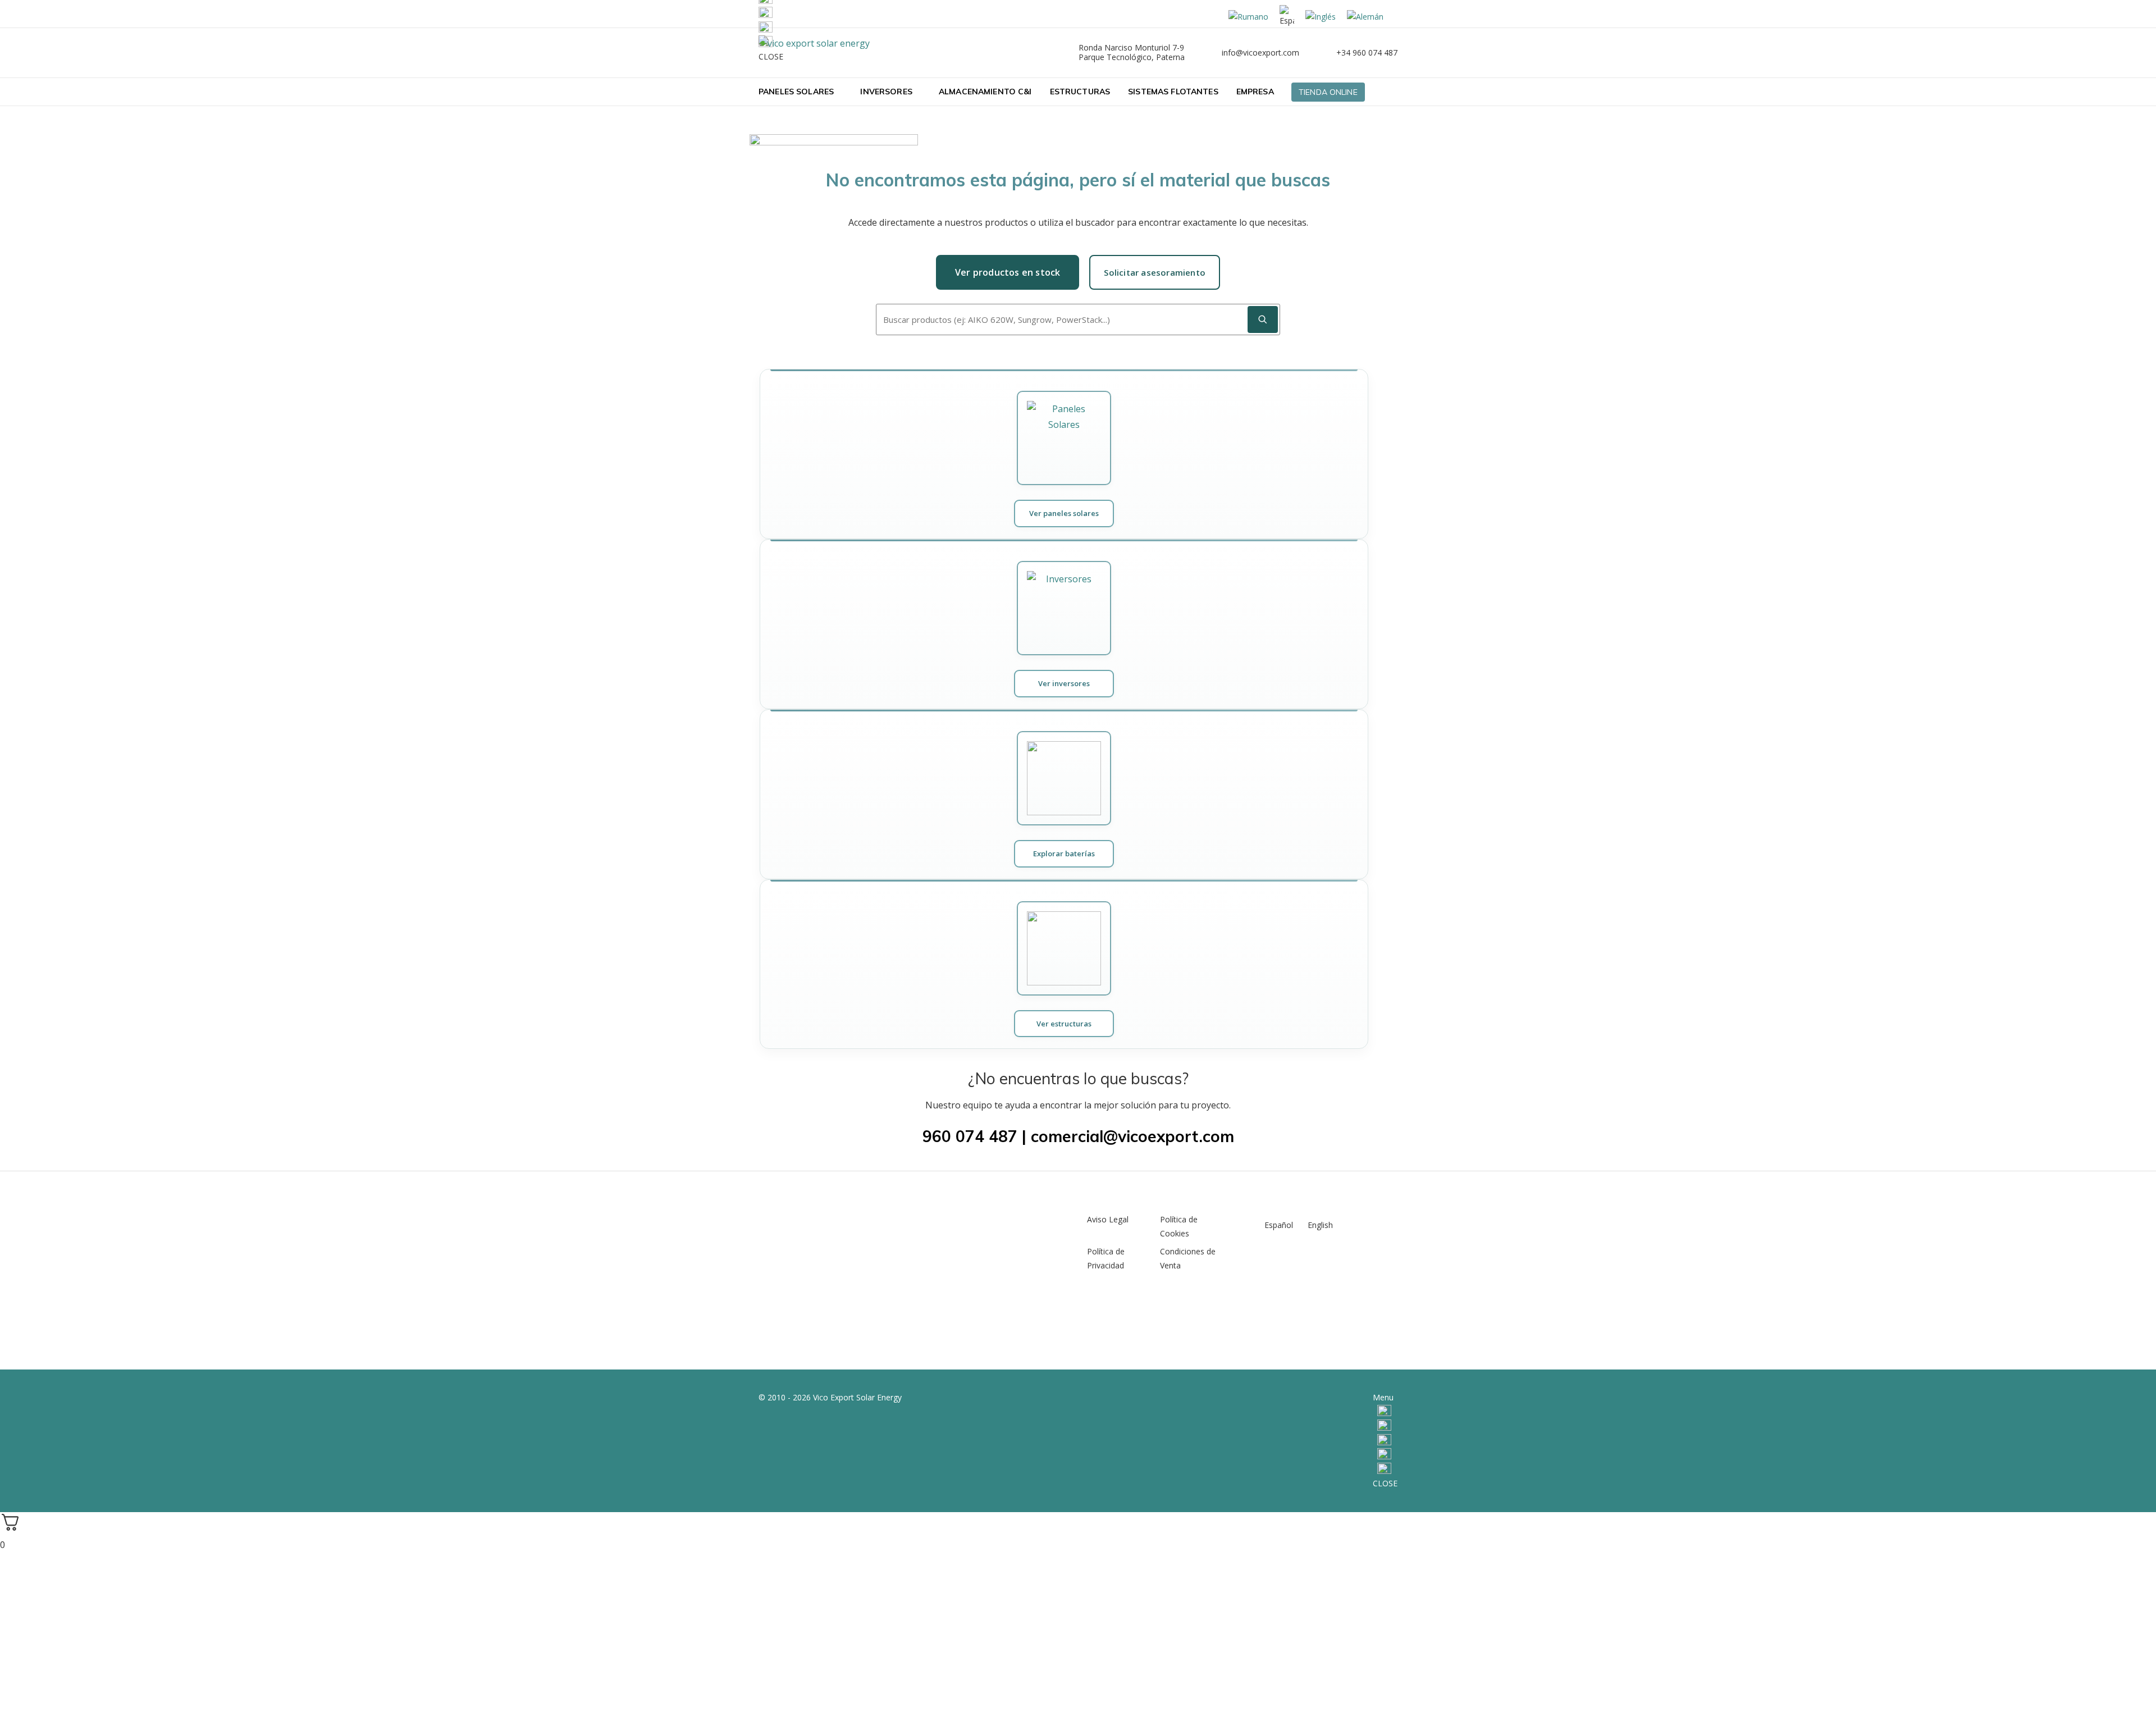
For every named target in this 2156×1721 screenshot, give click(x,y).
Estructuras (1080, 92)
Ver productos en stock (1008, 272)
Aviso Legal (1108, 1219)
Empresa (1255, 92)
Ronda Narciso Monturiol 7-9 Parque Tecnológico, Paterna (1132, 52)
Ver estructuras (1064, 1024)
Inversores (886, 92)
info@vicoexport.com (1260, 53)
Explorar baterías (1064, 853)
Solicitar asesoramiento (1155, 272)
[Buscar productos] (1263, 319)
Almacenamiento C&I (985, 92)
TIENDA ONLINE (1328, 92)
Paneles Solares (796, 92)
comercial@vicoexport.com (1132, 1136)
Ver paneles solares (1064, 513)
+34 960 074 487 (1367, 53)
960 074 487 (970, 1136)
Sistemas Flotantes (1173, 92)
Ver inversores (1064, 683)
